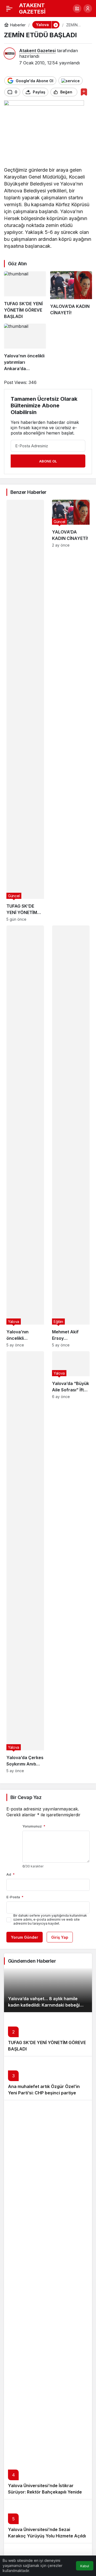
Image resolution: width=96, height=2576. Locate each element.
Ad (11, 1874)
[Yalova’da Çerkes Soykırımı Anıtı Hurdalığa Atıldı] (25, 1562)
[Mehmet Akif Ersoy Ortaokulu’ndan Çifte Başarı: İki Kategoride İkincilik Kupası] (71, 1136)
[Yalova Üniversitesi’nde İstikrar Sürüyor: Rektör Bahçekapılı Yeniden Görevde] (48, 2300)
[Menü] (9, 9)
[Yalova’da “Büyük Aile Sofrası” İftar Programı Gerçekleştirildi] (71, 1562)
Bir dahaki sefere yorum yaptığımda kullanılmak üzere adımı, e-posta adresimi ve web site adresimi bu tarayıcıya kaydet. (50, 1919)
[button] (77, 9)
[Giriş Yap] (88, 9)
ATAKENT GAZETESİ (32, 9)
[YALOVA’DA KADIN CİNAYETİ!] (71, 295)
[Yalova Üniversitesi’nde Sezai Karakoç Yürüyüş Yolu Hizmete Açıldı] (48, 2521)
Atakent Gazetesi (37, 51)
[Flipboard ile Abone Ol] (71, 81)
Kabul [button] (85, 2566)
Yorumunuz (34, 1826)
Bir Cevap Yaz (26, 1797)
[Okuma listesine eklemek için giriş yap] (84, 92)
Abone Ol (48, 461)
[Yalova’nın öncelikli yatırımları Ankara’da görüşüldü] (25, 348)
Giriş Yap (60, 1937)
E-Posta (15, 1897)
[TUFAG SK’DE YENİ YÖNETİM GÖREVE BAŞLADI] (25, 295)
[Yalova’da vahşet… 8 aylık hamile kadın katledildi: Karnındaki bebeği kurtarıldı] (48, 1990)
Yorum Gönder (25, 1937)
